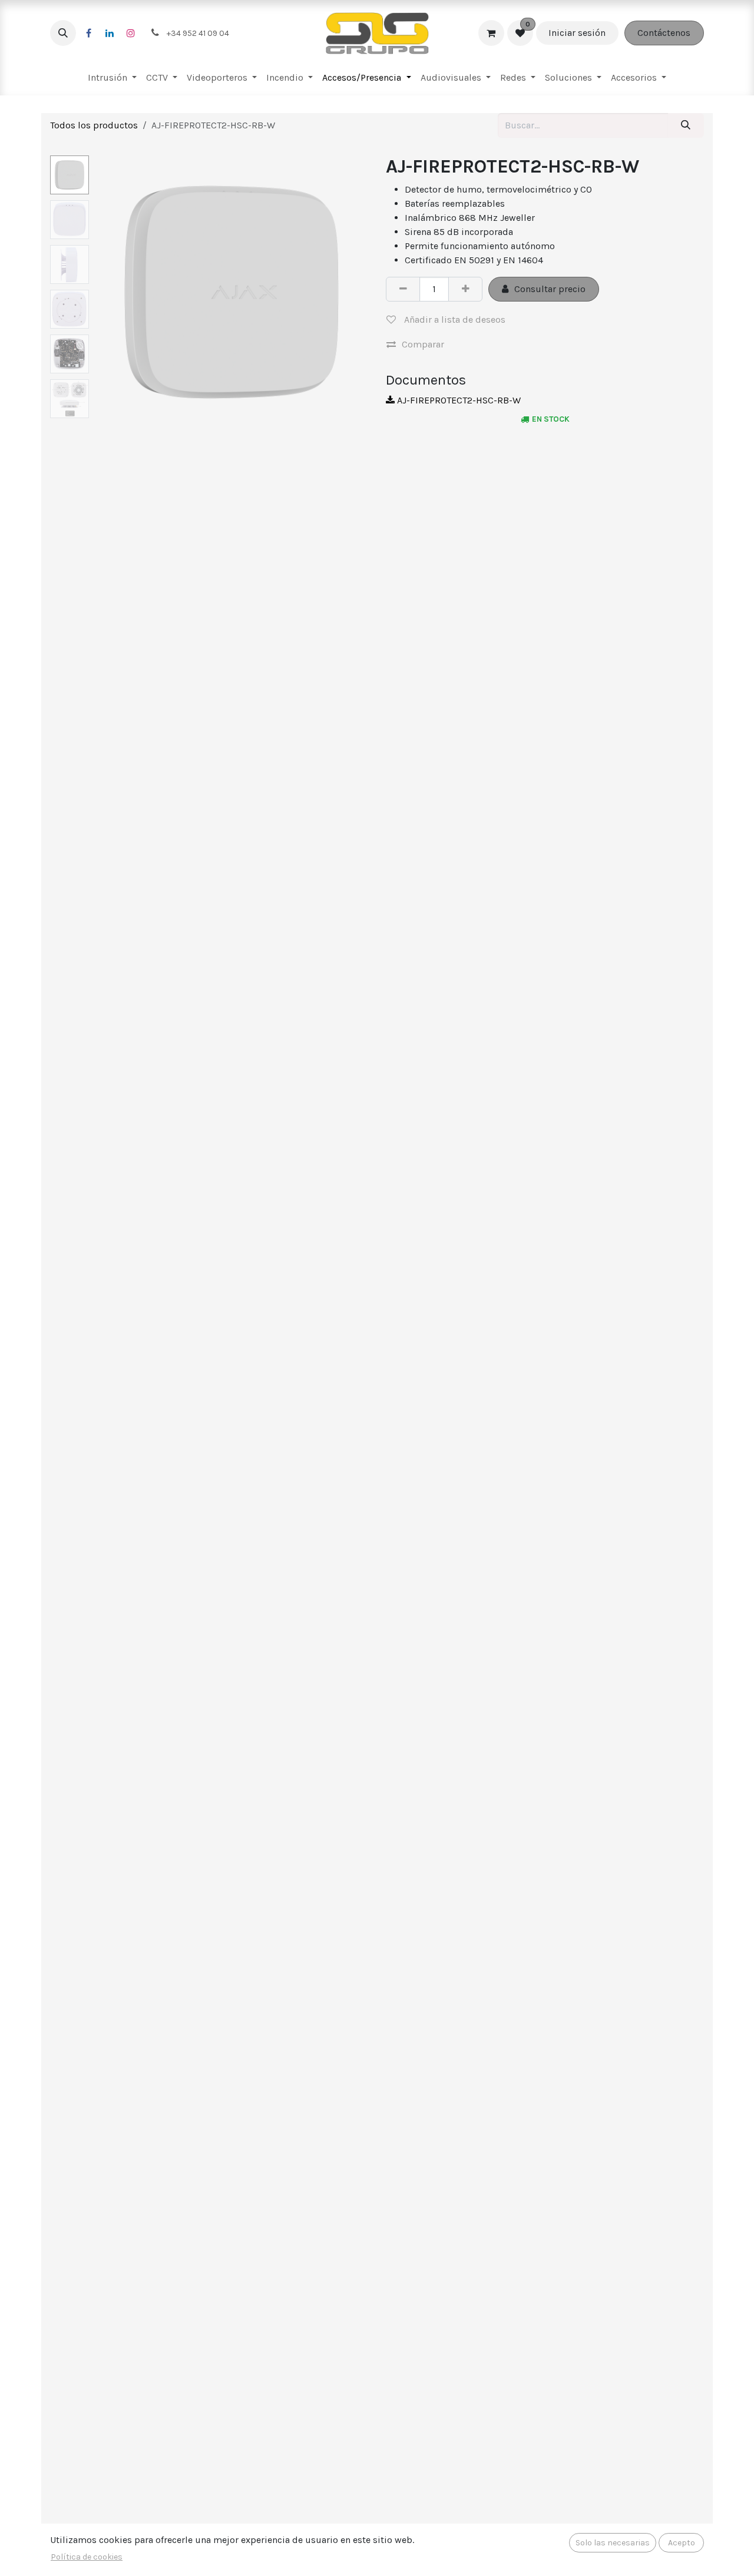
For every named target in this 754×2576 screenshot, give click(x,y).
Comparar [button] (423, 344)
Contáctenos (664, 33)
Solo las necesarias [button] (613, 2543)
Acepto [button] (682, 2543)
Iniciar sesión (577, 33)
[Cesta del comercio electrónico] (491, 33)
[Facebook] (88, 33)
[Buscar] (686, 125)
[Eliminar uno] (403, 289)
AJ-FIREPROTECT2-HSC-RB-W (458, 400)
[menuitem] (112, 78)
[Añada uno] (465, 289)
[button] (63, 33)
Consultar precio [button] (550, 289)
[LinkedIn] (110, 33)
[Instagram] (131, 33)
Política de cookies (87, 2557)
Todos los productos (94, 125)
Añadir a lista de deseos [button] (454, 319)
